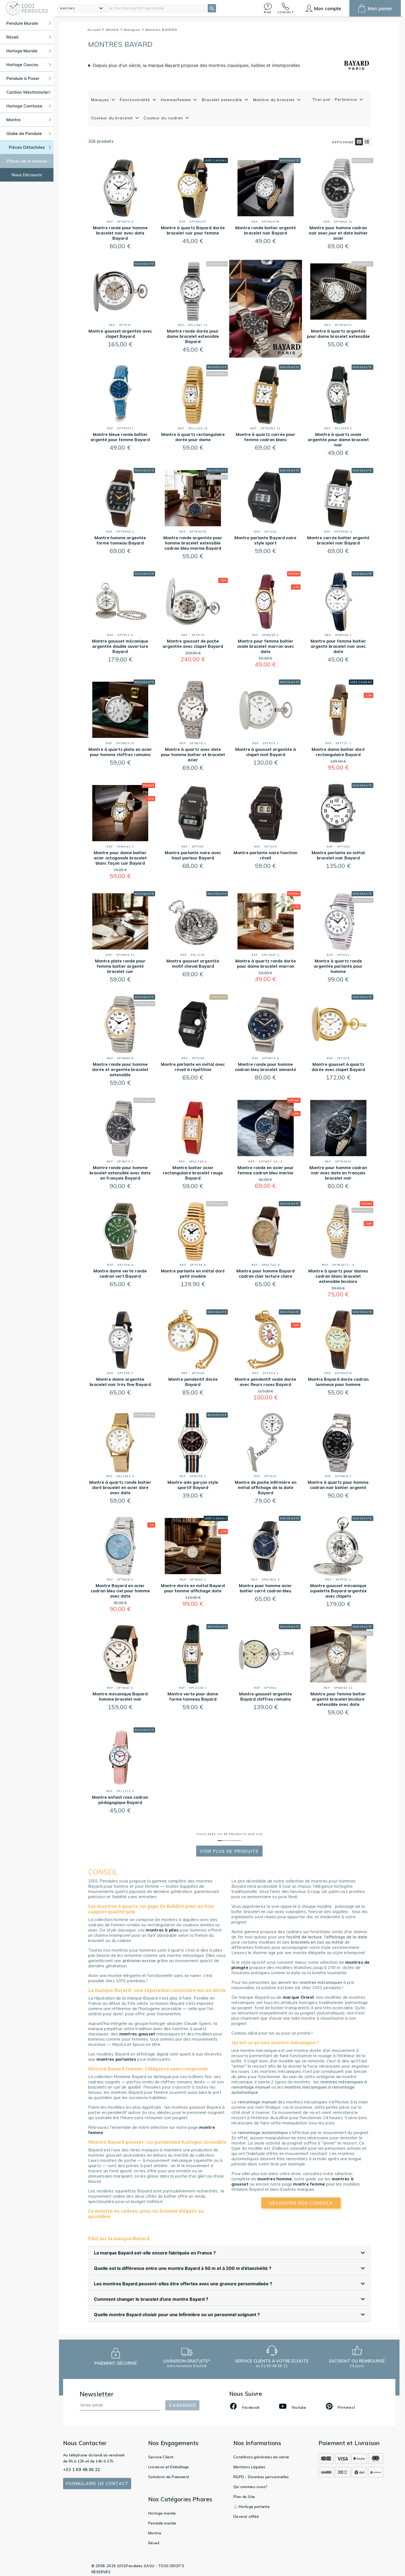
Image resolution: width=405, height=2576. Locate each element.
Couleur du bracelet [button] (113, 118)
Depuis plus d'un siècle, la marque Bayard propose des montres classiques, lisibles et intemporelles (196, 65)
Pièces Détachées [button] (27, 147)
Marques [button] (101, 100)
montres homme (275, 2179)
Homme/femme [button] (177, 100)
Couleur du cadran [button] (164, 118)
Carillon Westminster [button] (28, 92)
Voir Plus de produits (229, 1851)
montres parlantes (116, 2059)
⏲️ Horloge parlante (252, 2507)
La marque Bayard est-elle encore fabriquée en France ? (155, 2253)
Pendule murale (162, 2523)
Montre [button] (13, 120)
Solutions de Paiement (169, 2477)
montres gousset (137, 2034)
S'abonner (182, 2405)
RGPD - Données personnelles (261, 2477)
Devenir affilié (246, 2516)
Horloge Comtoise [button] (24, 106)
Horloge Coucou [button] (22, 65)
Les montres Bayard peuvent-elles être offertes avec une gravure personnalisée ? (183, 2284)
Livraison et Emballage (169, 2467)
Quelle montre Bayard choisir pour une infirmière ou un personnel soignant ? (177, 2315)
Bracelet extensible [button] (223, 100)
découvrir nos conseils (301, 2203)
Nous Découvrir (27, 175)
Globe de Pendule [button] (24, 133)
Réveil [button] (12, 37)
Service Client (161, 2457)
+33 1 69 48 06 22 (82, 2470)
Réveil (154, 2543)
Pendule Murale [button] (22, 23)
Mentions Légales (249, 2467)
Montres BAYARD (161, 30)
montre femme (309, 2184)
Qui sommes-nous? (250, 2487)
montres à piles (162, 1930)
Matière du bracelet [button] (275, 100)
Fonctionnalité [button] (136, 100)
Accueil (95, 30)
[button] (268, 8)
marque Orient (298, 1997)
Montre (113, 30)
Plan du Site (244, 2497)
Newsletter (97, 2394)
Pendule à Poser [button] (23, 78)
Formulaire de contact (97, 2484)
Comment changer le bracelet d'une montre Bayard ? (151, 2299)
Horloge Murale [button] (22, 51)
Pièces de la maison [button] (27, 161)
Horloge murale (162, 2513)
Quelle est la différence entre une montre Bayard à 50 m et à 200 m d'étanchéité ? (183, 2268)
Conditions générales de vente (261, 2457)
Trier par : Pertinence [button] (336, 99)
